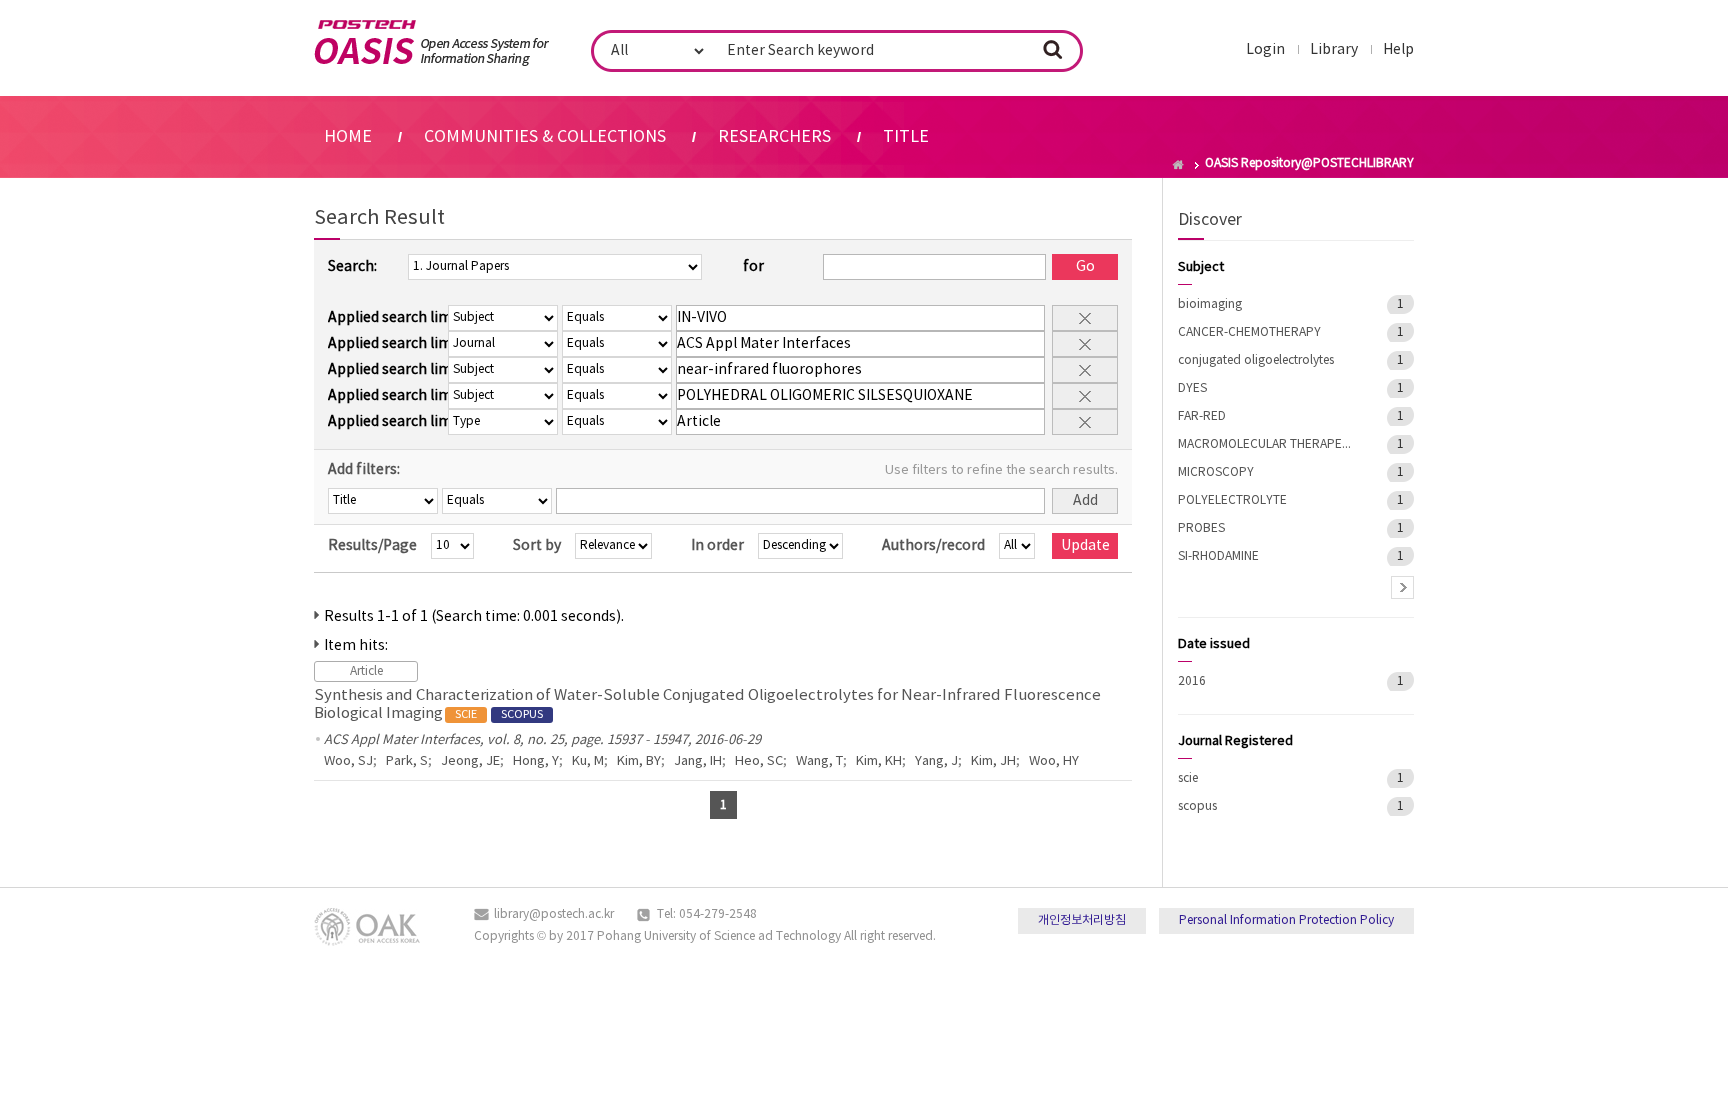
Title (906, 137)
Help (1398, 50)
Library (1334, 50)
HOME (348, 137)
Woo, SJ (348, 761)
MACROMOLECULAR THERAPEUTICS (1268, 444)
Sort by (537, 546)
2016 (1192, 681)
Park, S (407, 761)
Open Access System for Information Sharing (431, 43)
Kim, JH (993, 761)
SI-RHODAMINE (1218, 556)
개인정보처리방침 (1082, 920)
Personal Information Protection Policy (1286, 920)
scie (1188, 778)
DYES (1192, 388)
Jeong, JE (470, 761)
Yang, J (936, 761)
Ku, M (588, 761)
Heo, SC (759, 761)
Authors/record (933, 546)
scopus (1197, 806)
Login (1265, 50)
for (753, 267)
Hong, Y (536, 761)
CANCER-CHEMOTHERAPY (1249, 332)
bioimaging (1210, 304)
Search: (352, 267)
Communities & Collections (545, 137)
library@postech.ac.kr (554, 914)
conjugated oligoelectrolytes (1256, 360)
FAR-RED (1202, 416)
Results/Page (372, 546)
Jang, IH (698, 761)
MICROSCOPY (1216, 472)
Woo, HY (1054, 761)
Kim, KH (879, 761)
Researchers (774, 137)
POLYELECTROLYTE (1232, 500)
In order (717, 546)
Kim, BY (639, 761)
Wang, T (819, 761)
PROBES (1201, 528)
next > (1402, 587)
